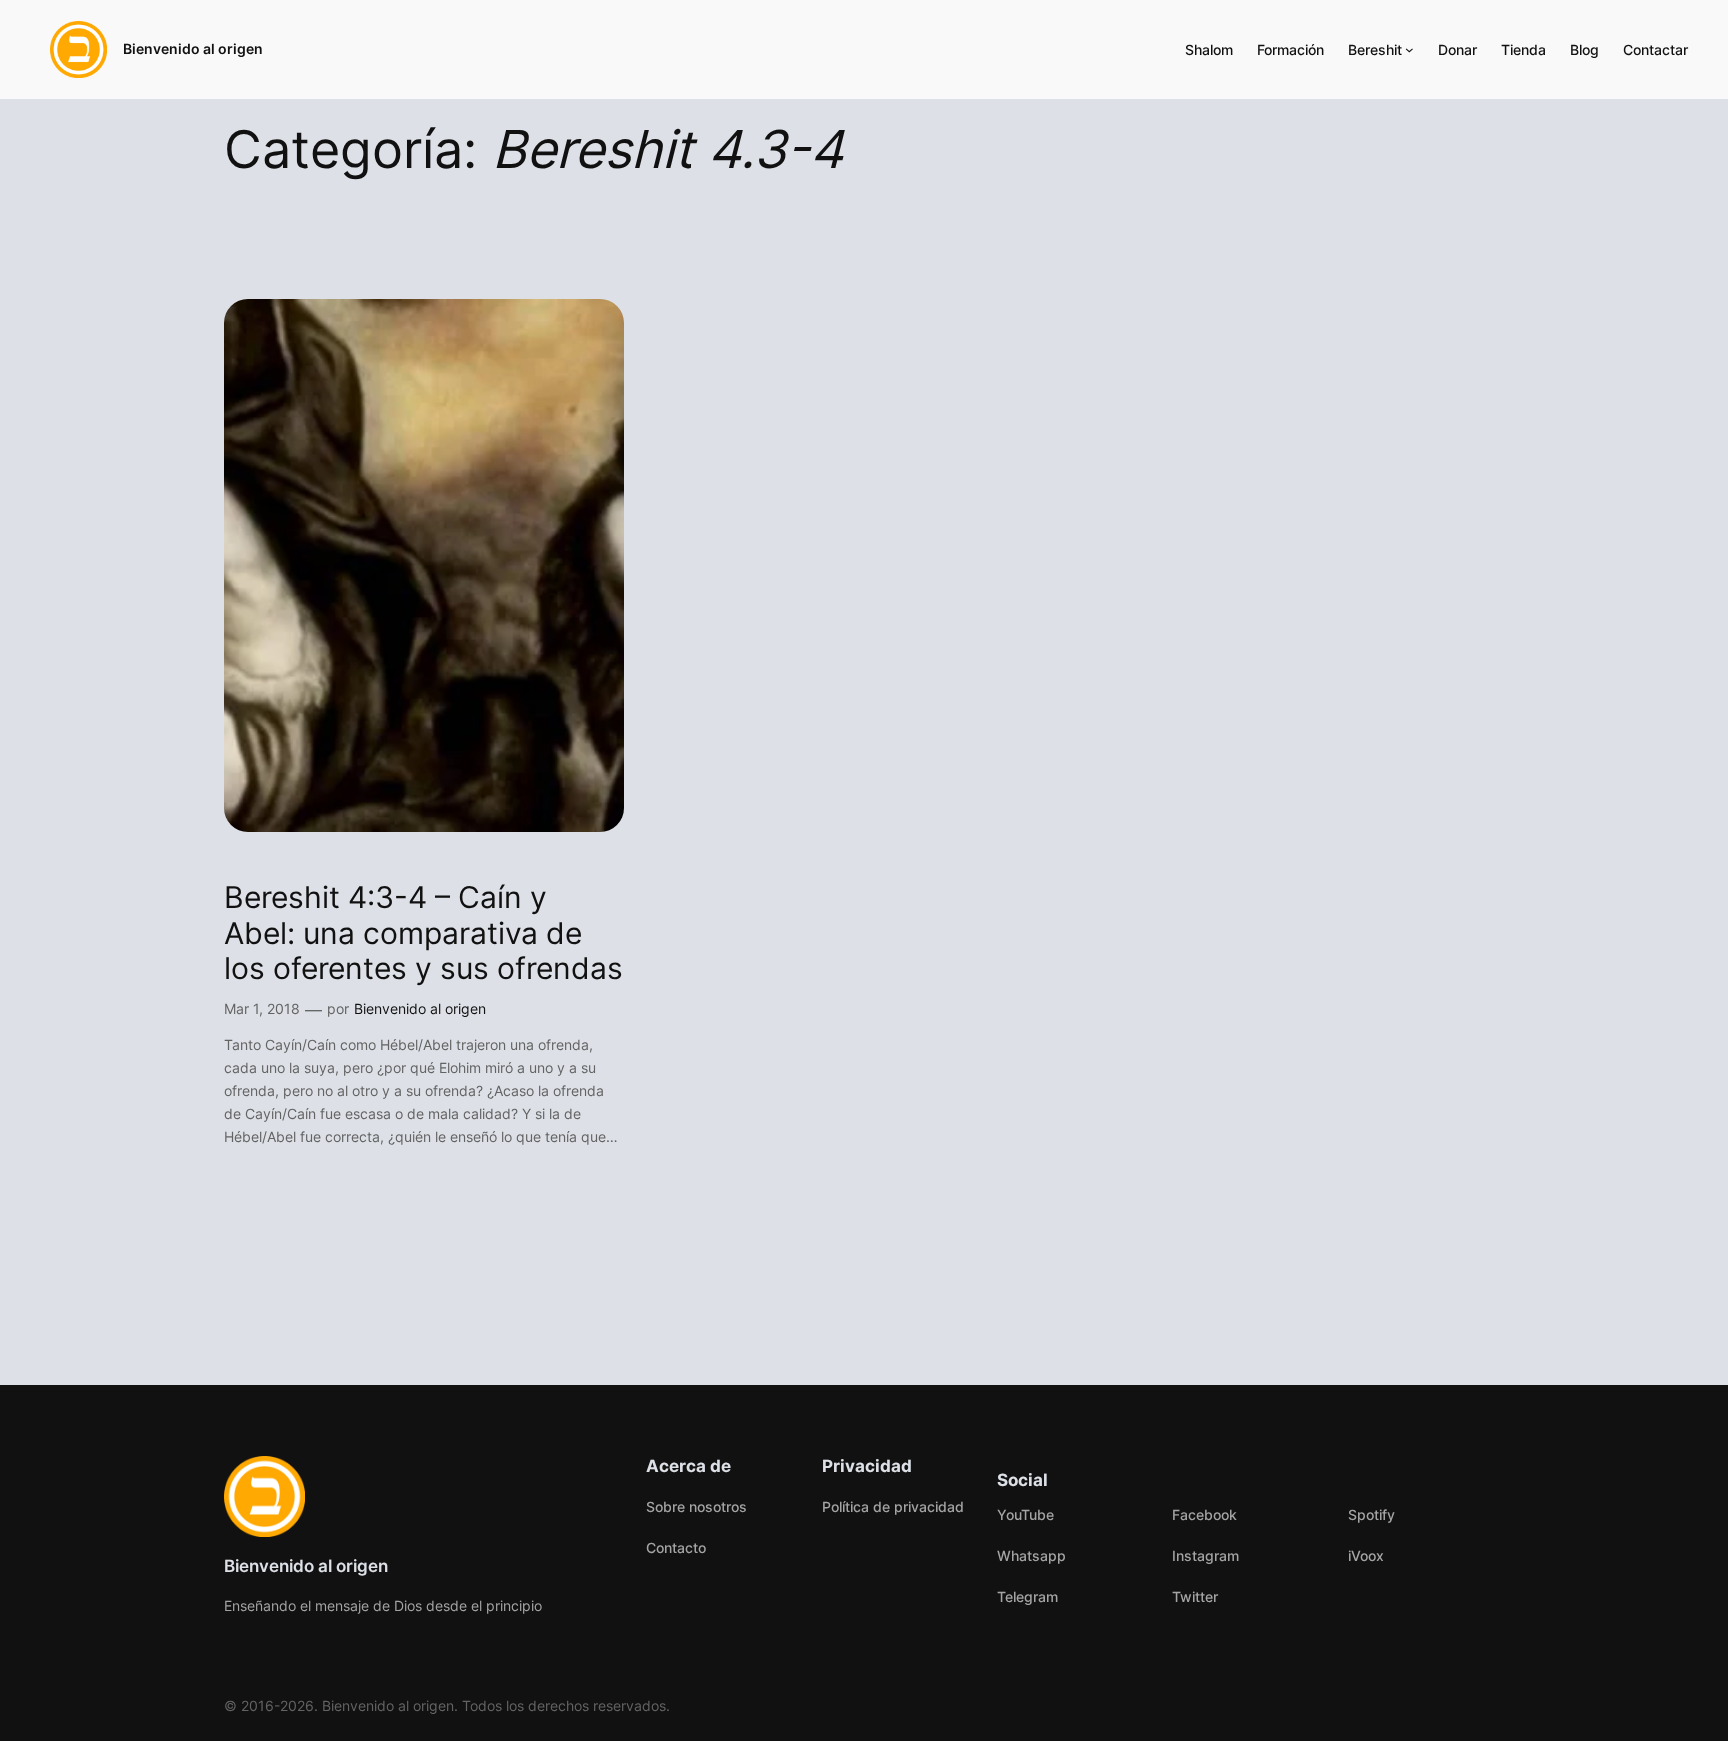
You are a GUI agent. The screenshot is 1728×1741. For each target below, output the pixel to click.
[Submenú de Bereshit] (1409, 49)
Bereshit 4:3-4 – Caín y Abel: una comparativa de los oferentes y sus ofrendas (423, 933)
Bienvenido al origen (193, 48)
